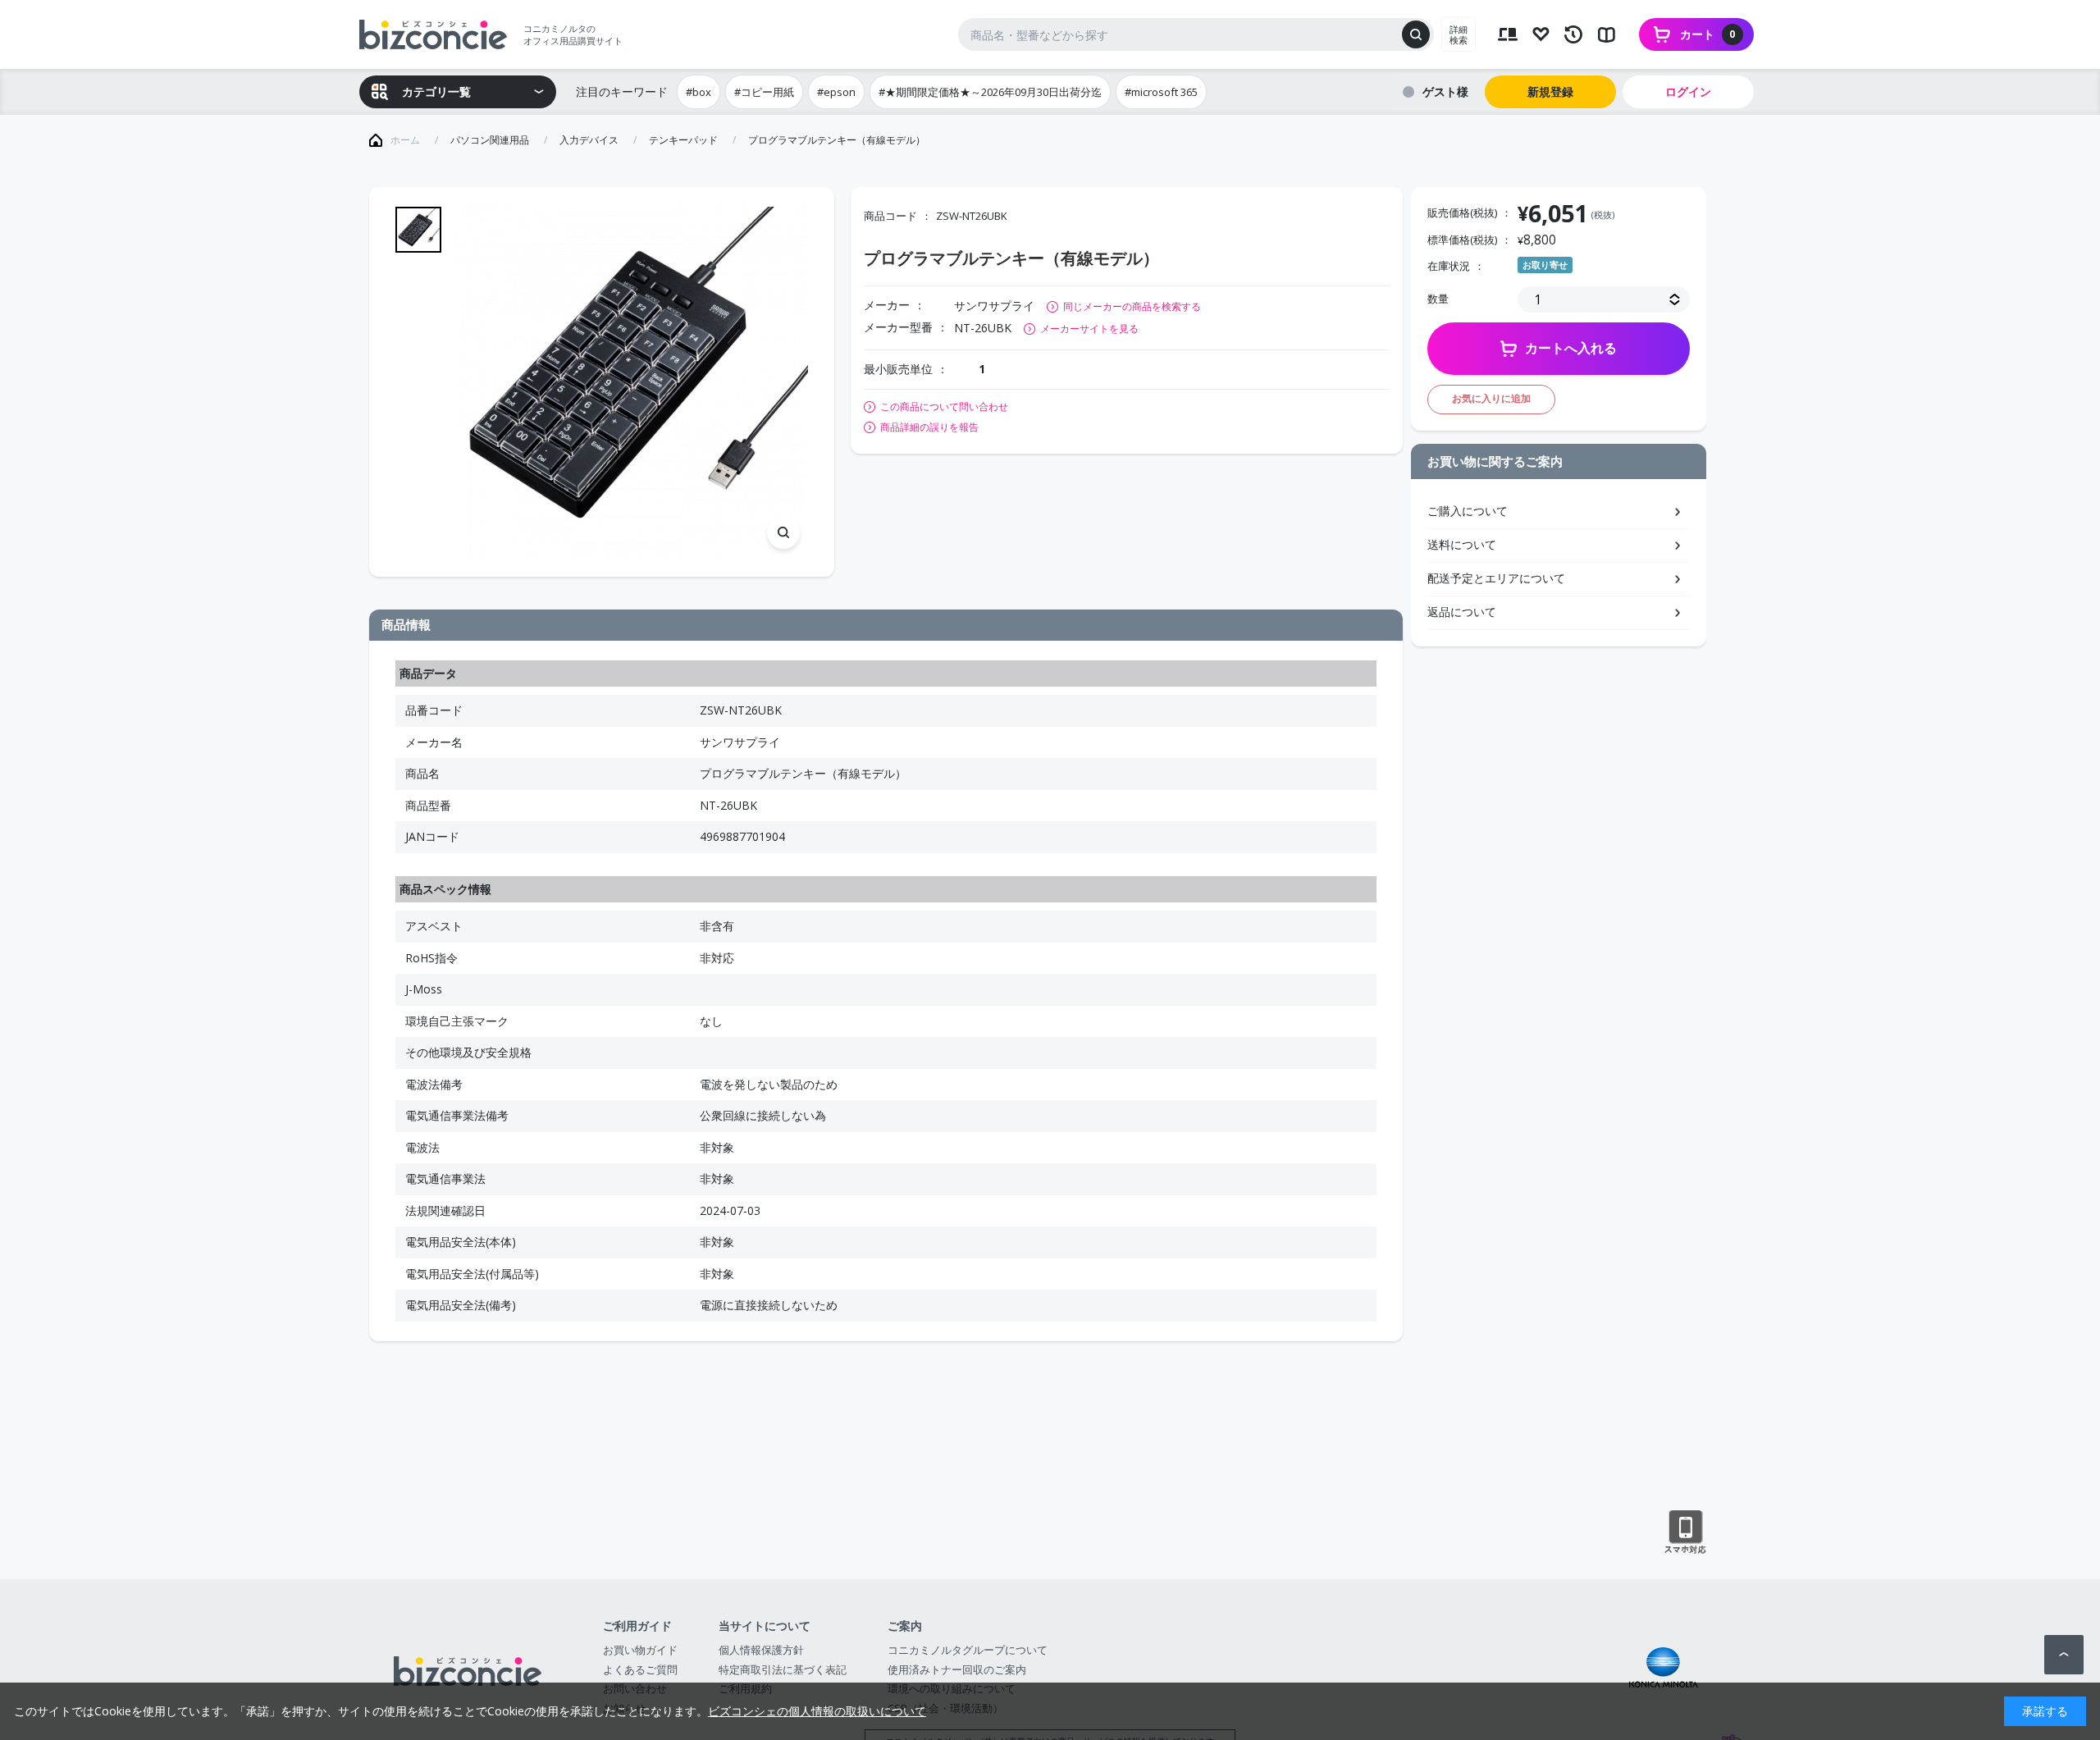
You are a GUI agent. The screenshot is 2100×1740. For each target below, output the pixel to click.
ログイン (1688, 91)
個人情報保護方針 (761, 1650)
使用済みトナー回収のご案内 (957, 1669)
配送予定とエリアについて (1496, 578)
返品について (1462, 612)
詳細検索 (1459, 34)
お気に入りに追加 (1491, 398)
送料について (1462, 544)
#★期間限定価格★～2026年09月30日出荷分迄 (990, 92)
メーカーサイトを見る (1089, 329)
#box (698, 92)
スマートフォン (1685, 1532)
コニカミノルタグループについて (968, 1650)
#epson (836, 92)
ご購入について (1468, 511)
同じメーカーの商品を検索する (1132, 306)
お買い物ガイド (640, 1650)
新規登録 (1550, 91)
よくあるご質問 (640, 1669)
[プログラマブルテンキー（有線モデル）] (633, 382)
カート (1708, 34)
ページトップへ (2064, 1655)
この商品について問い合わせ (944, 407)
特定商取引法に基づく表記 (783, 1669)
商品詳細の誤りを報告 (929, 427)
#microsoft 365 (1161, 92)
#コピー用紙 (764, 92)
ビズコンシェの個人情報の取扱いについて (817, 1711)
